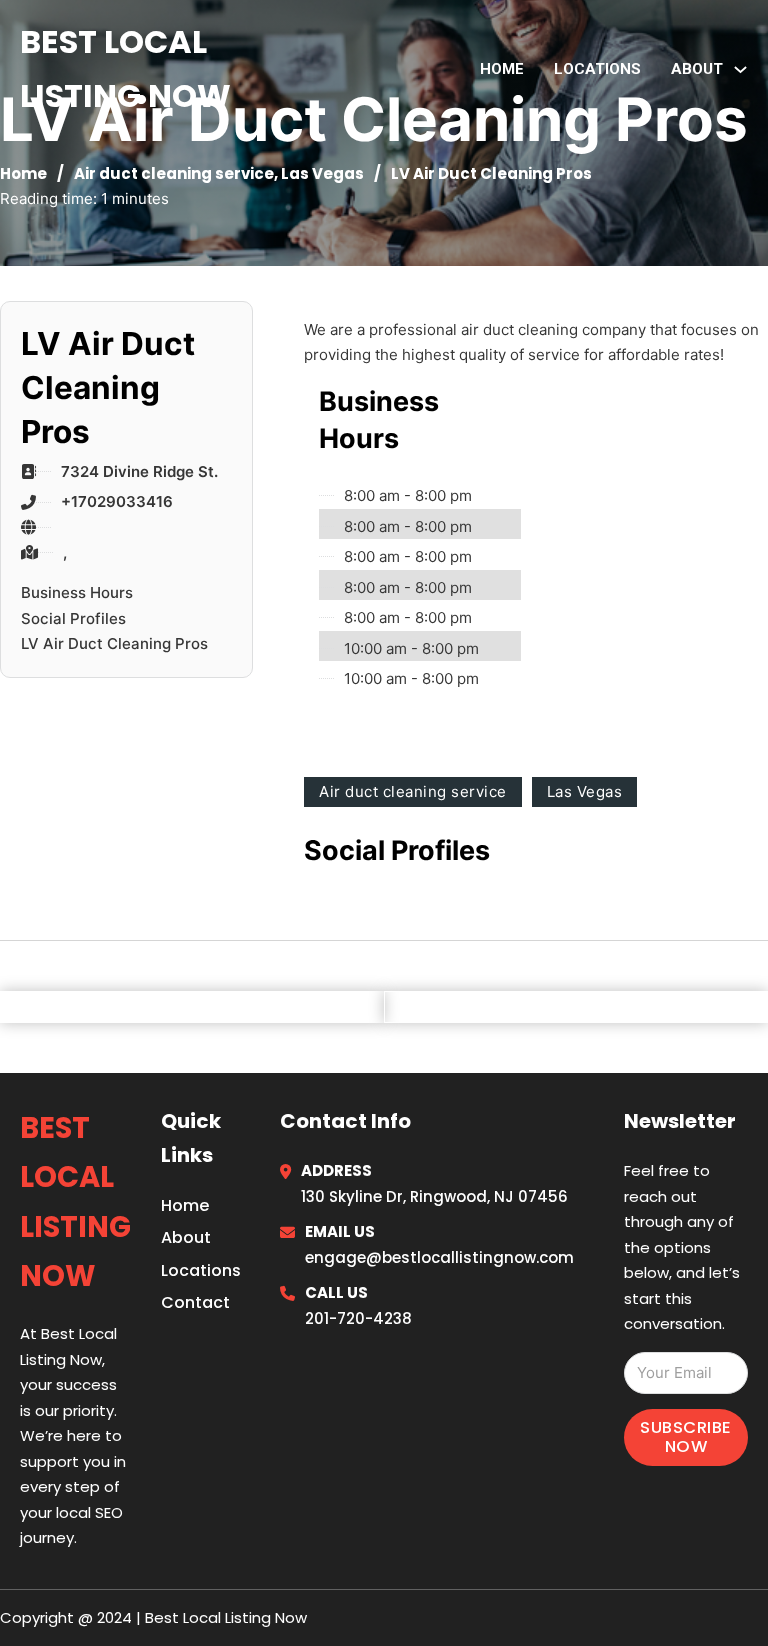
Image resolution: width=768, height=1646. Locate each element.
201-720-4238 (358, 1318)
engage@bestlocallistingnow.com (439, 1257)
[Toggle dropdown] (740, 69)
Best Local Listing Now (125, 68)
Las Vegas (322, 173)
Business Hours (77, 592)
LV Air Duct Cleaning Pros (114, 643)
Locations (597, 69)
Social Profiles (73, 618)
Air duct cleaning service (174, 173)
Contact (195, 1302)
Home (502, 69)
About (186, 1237)
